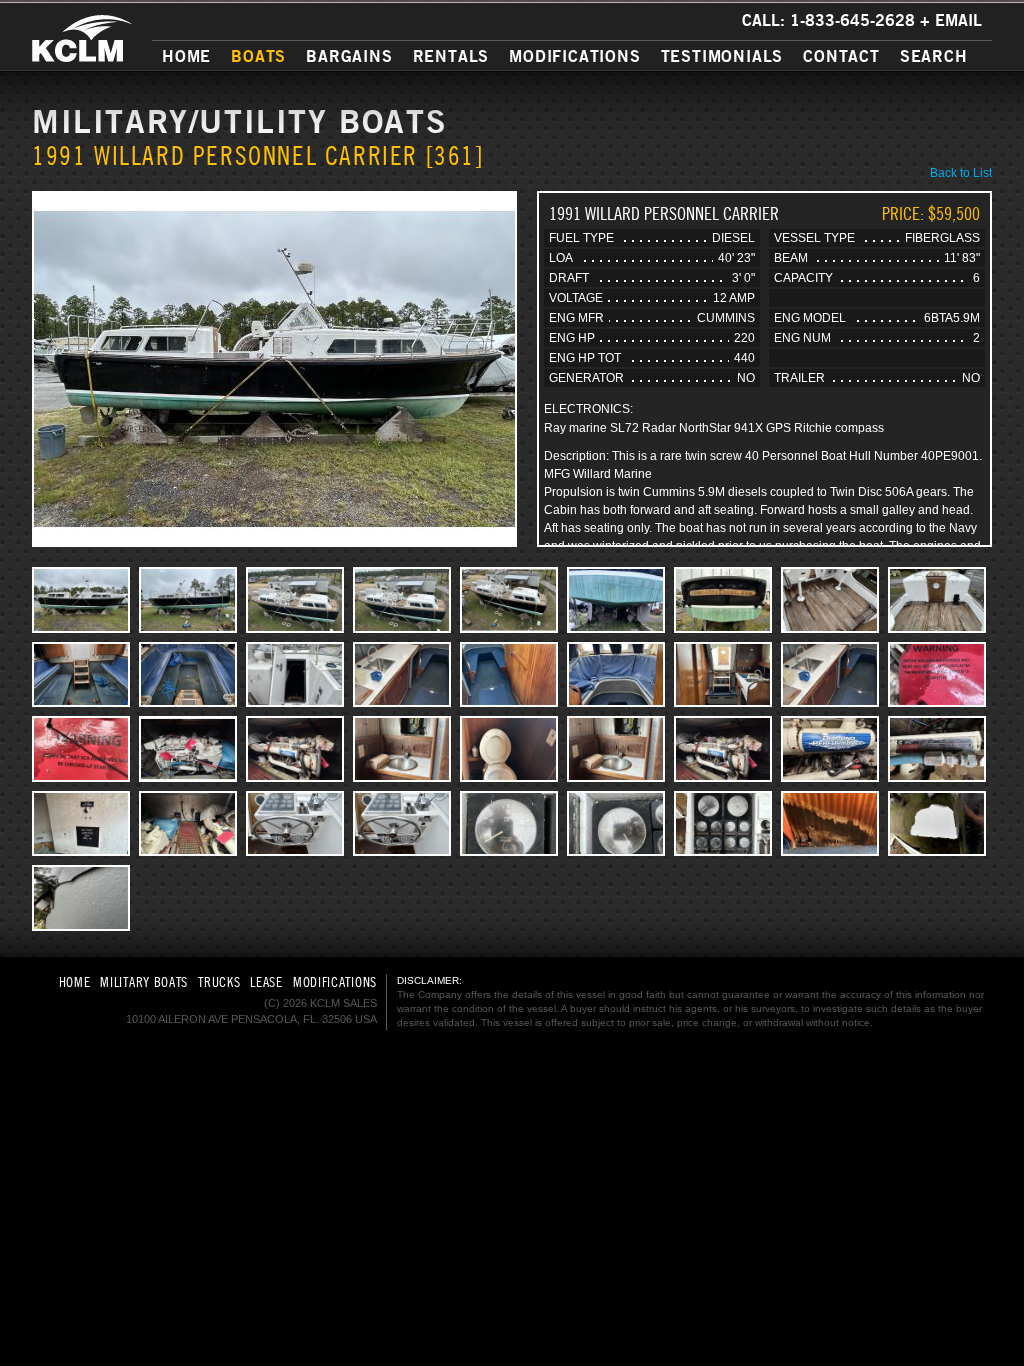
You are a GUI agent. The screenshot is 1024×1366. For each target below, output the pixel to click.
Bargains (349, 56)
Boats (258, 56)
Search (934, 56)
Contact (841, 56)
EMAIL (958, 20)
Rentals (451, 56)
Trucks (219, 982)
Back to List (961, 173)
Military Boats (144, 982)
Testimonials (722, 56)
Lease (266, 982)
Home (186, 56)
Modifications (574, 56)
